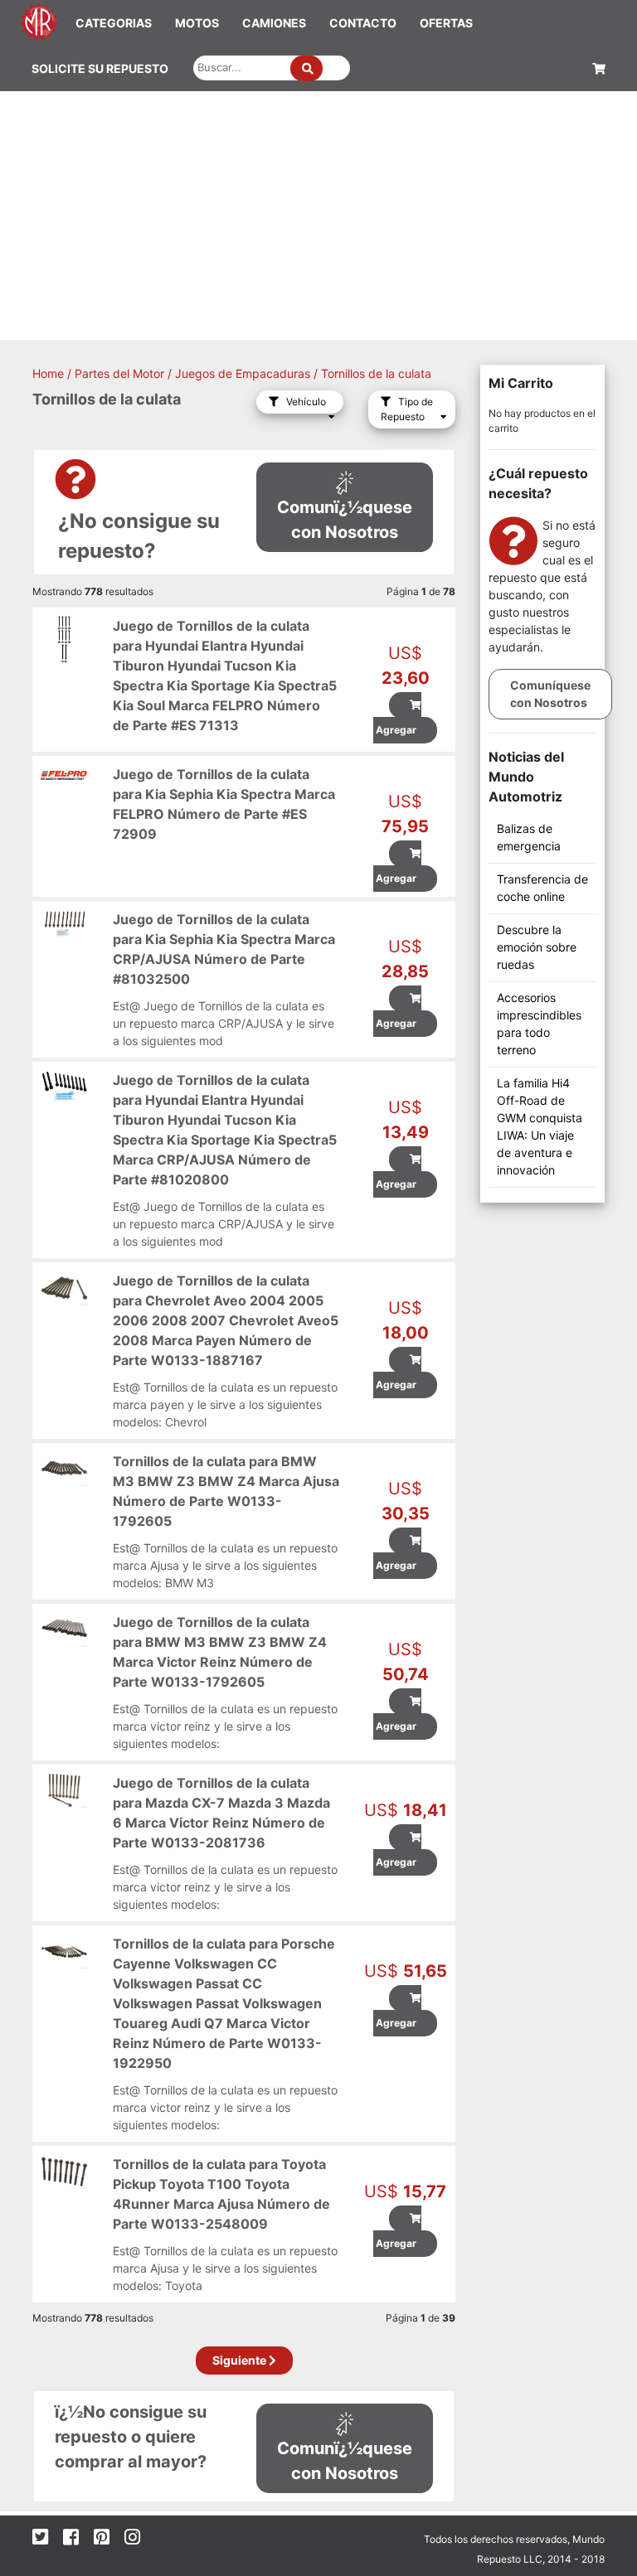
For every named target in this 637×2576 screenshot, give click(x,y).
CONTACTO (363, 23)
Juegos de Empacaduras (243, 373)
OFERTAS (446, 23)
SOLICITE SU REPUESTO (100, 68)
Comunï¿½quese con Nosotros (345, 520)
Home (48, 373)
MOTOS (197, 23)
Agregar (395, 730)
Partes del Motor (119, 373)
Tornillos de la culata (376, 373)
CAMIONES (274, 23)
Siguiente (241, 2360)
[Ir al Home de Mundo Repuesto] (39, 20)
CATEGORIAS (114, 23)
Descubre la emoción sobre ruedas (537, 947)
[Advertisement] (318, 215)
